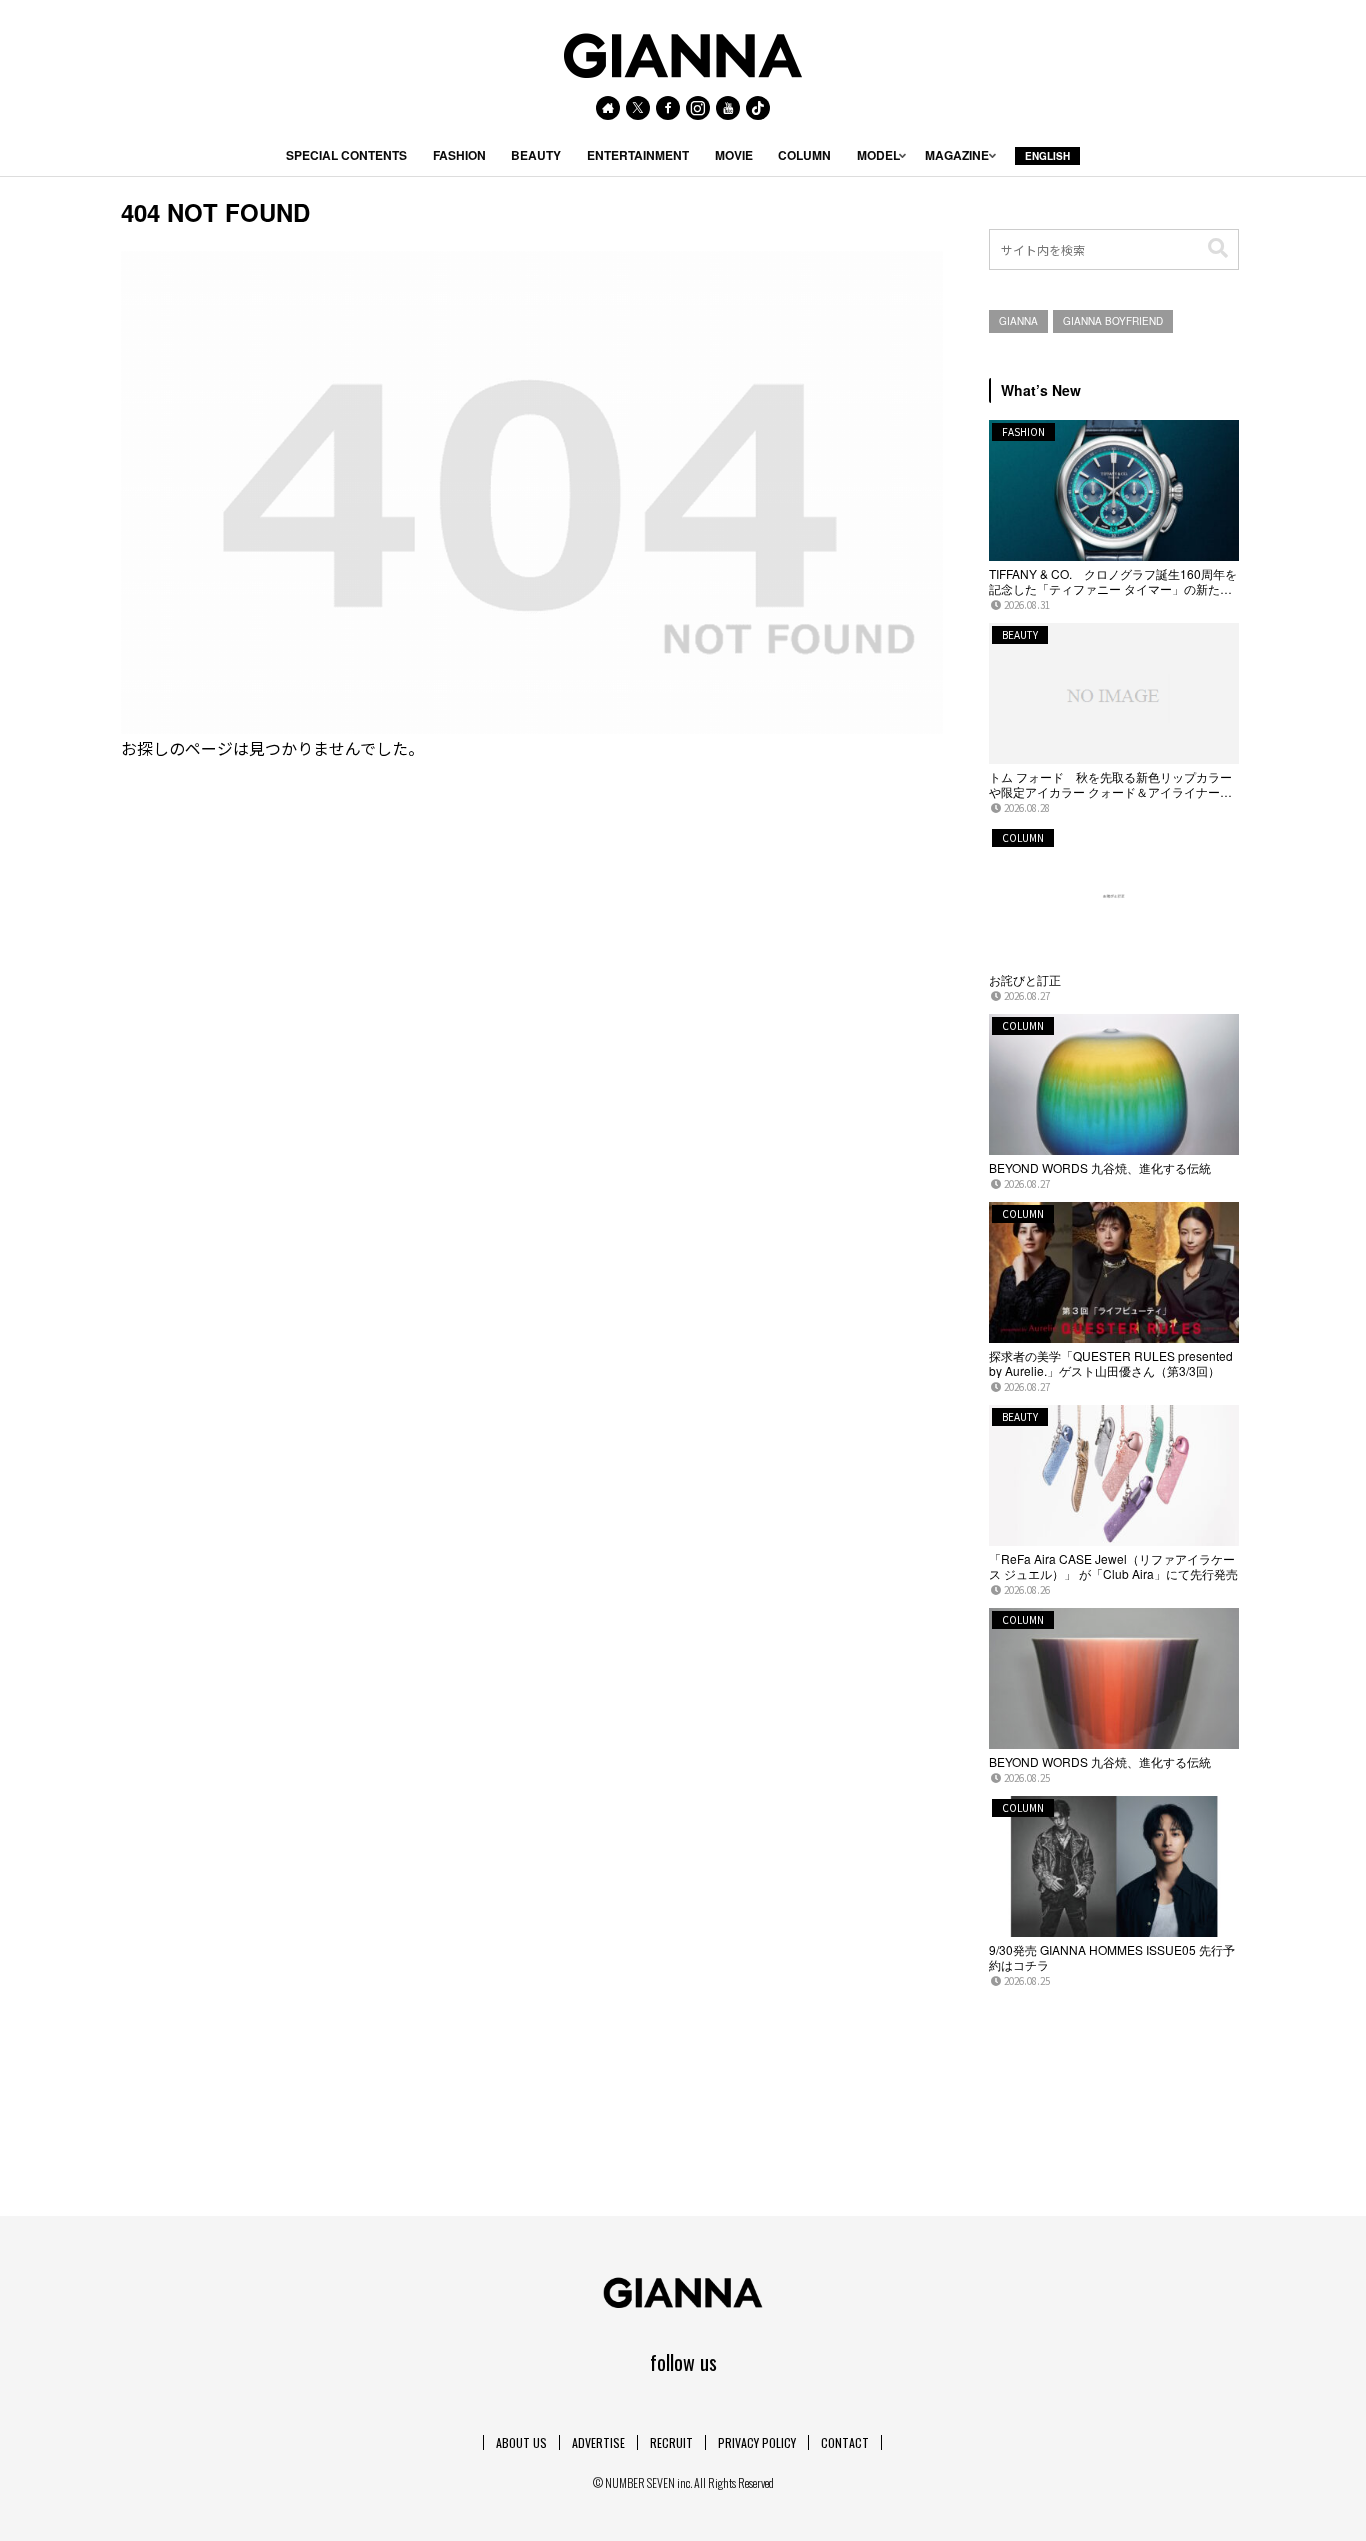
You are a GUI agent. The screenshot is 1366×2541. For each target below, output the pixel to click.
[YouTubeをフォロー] (728, 108)
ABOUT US (521, 2442)
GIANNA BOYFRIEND (1113, 321)
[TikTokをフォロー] (758, 108)
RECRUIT (671, 2442)
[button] (1218, 248)
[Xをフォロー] (638, 108)
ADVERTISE (598, 2442)
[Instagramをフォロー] (698, 108)
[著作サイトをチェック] (608, 108)
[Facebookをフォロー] (668, 108)
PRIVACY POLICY (757, 2442)
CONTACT (845, 2442)
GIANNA (1018, 321)
